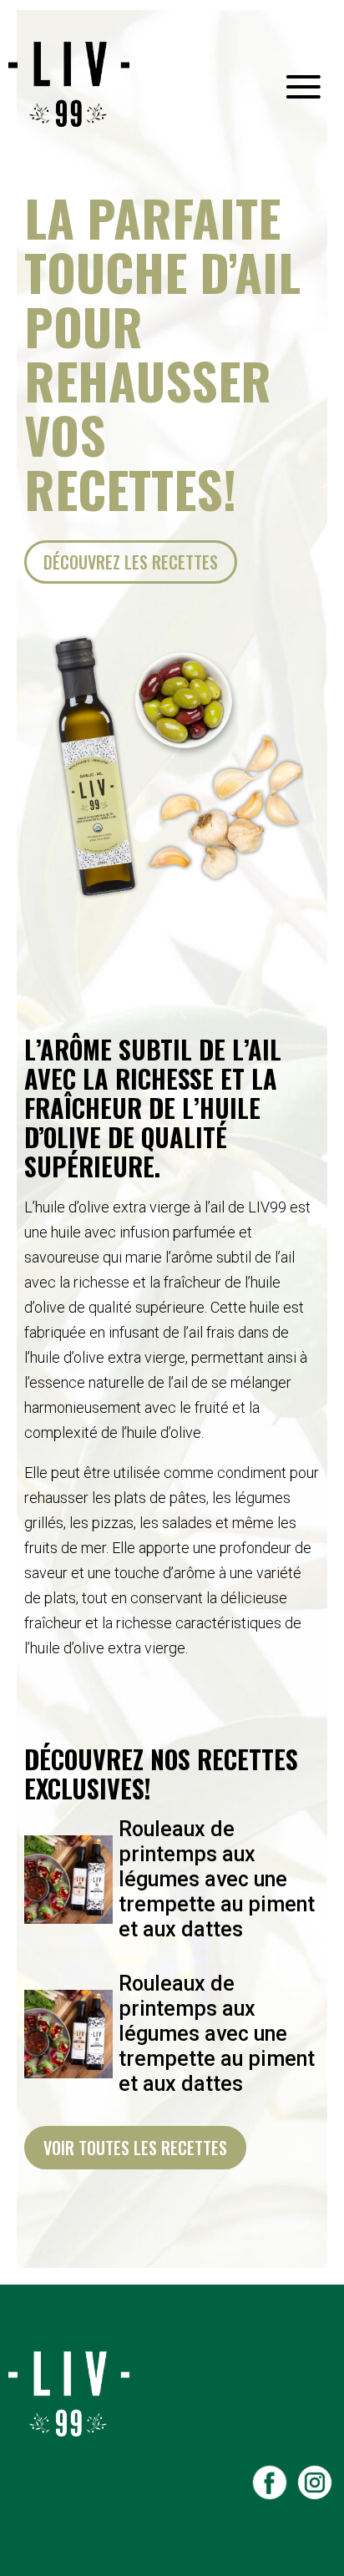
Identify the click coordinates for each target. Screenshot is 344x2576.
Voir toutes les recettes (135, 2148)
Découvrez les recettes (131, 562)
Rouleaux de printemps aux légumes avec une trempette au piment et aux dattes (217, 1879)
